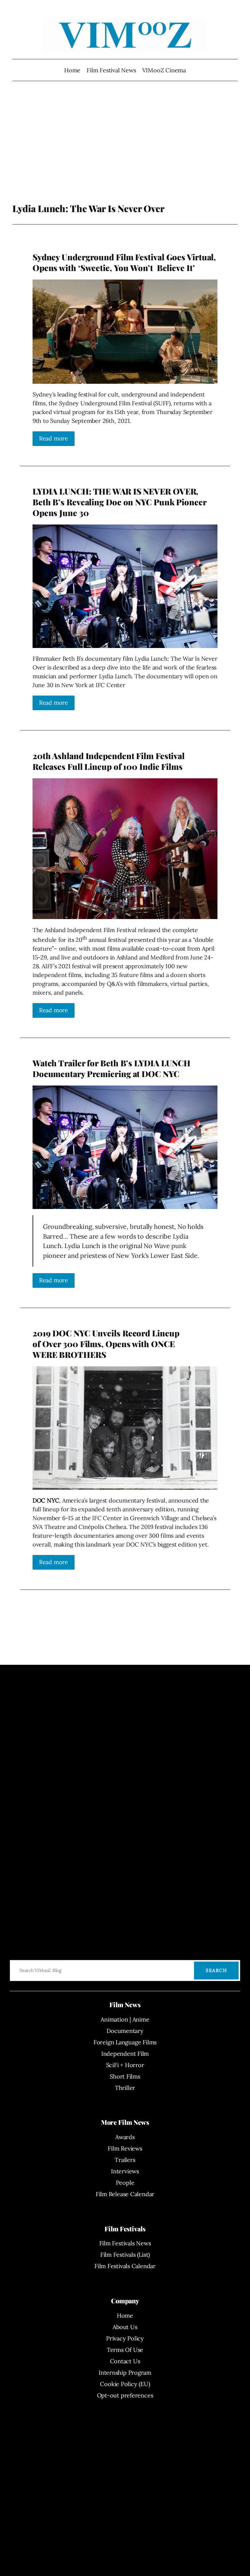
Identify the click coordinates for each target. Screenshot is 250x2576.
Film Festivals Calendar (125, 2266)
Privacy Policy (125, 2338)
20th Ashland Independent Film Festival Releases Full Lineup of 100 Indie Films (109, 761)
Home (72, 70)
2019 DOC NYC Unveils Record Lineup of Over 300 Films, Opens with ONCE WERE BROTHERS (106, 1344)
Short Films (125, 2076)
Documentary (125, 2031)
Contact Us (125, 2361)
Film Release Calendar (125, 2194)
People (125, 2183)
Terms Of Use (125, 2350)
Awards (125, 2137)
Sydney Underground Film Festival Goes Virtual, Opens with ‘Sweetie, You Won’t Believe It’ (124, 262)
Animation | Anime (125, 2019)
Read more (54, 438)
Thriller (125, 2088)
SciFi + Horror (125, 2065)
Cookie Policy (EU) (125, 2384)
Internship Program (125, 2373)
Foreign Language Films (125, 2042)
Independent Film (125, 2054)
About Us (125, 2327)
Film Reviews (125, 2148)
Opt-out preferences (125, 2395)
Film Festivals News (125, 2243)
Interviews (125, 2171)
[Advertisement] (125, 151)
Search (216, 1970)
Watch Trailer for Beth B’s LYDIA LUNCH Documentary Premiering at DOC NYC (111, 1068)
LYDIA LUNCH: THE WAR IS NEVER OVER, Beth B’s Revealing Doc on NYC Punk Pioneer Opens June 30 (119, 502)
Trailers (125, 2160)
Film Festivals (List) (125, 2255)
